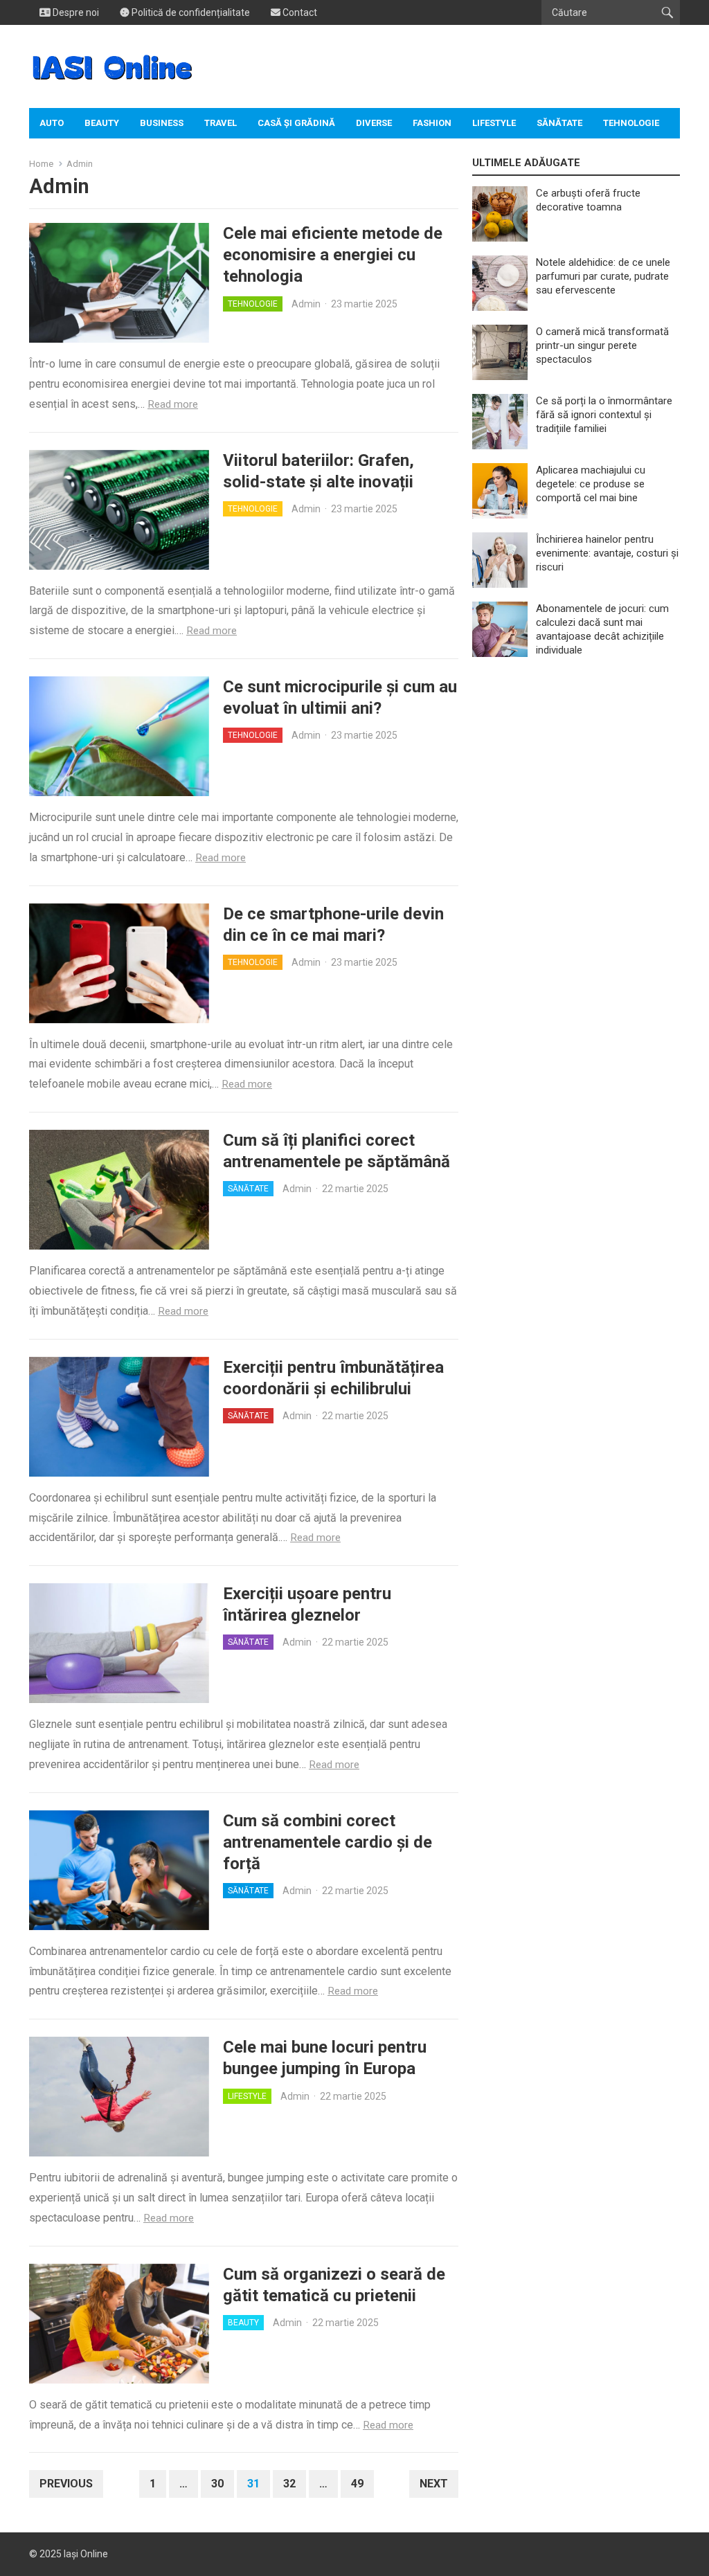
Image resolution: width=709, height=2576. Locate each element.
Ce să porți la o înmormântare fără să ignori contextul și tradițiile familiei (604, 415)
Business (162, 123)
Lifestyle (494, 123)
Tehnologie (631, 123)
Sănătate (559, 123)
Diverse (374, 123)
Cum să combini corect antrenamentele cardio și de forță (327, 1842)
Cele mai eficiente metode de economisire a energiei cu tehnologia (333, 255)
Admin (306, 304)
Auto (52, 123)
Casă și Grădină (296, 123)
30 (217, 2484)
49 (357, 2484)
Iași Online (86, 2554)
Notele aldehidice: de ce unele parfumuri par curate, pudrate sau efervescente (603, 276)
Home (41, 164)
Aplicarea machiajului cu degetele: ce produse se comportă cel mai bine (591, 484)
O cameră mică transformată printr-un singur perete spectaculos (602, 345)
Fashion (432, 123)
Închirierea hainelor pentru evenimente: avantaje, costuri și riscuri (607, 553)
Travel (221, 123)
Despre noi (75, 12)
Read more (173, 404)
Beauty (102, 123)
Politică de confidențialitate (190, 12)
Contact (299, 12)
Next (434, 2484)
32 (289, 2484)
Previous (66, 2484)
